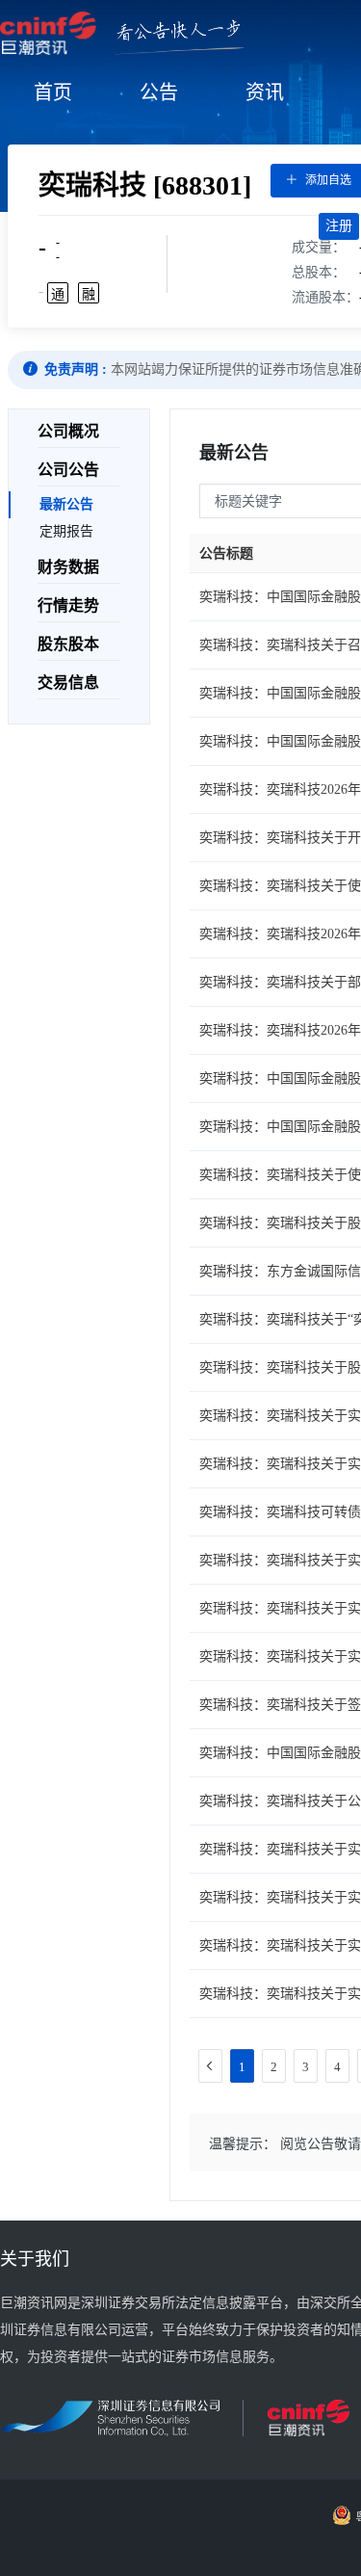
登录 (295, 226)
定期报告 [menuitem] (66, 531)
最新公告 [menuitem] (66, 504)
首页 (53, 92)
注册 (339, 226)
